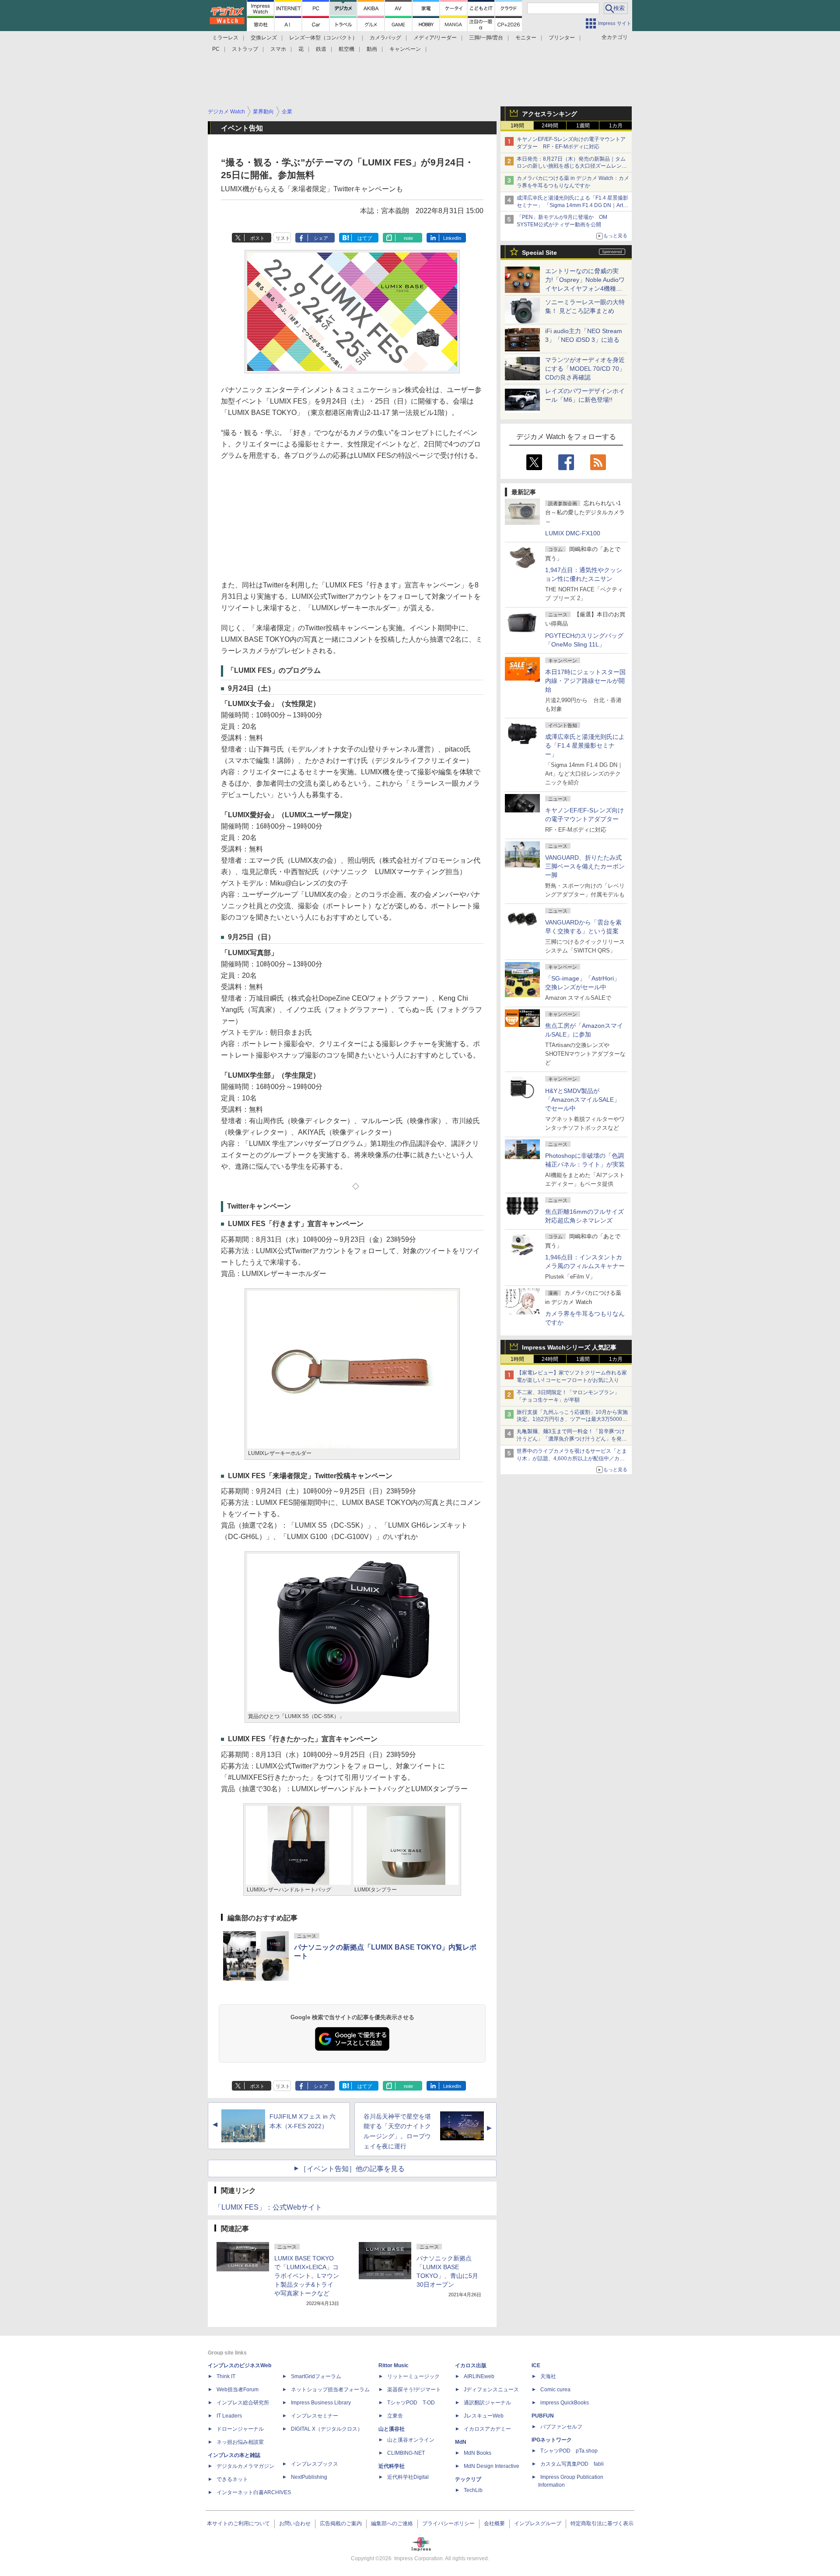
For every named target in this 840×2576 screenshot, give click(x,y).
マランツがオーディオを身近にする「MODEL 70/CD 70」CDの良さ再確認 (585, 369)
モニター (526, 38)
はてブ (365, 238)
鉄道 (321, 49)
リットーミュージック (413, 2376)
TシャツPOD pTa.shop (569, 2451)
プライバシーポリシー (448, 2523)
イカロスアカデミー (487, 2429)
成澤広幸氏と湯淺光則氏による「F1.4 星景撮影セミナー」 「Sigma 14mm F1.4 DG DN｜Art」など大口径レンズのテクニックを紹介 (572, 205)
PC (216, 49)
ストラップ (245, 49)
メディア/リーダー (435, 38)
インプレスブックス (315, 2464)
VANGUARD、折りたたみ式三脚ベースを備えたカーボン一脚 (585, 866)
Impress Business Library (321, 2403)
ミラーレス (225, 38)
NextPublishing (309, 2477)
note (408, 238)
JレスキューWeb (484, 2416)
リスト (283, 238)
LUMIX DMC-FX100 (573, 533)
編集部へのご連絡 (392, 2523)
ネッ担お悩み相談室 (240, 2442)
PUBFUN (543, 2416)
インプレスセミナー (315, 2416)
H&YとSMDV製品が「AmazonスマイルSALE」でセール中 (583, 1100)
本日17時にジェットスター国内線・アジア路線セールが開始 (585, 681)
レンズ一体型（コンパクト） (323, 38)
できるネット (232, 2479)
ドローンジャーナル (240, 2429)
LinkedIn (452, 238)
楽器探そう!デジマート (414, 2390)
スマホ (278, 49)
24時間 (550, 126)
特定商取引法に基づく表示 (602, 2523)
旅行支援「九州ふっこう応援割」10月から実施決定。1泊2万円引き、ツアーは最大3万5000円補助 (572, 1420)
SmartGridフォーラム (316, 2376)
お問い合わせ (295, 2523)
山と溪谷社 (392, 2429)
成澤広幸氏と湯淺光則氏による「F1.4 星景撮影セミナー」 (585, 745)
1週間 (583, 126)
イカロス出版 (471, 2365)
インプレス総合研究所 (243, 2403)
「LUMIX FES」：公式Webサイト (268, 2207)
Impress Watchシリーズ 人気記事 (569, 1347)
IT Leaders (229, 2416)
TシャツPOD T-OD (411, 2403)
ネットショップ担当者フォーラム (330, 2390)
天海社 (548, 2376)
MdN (461, 2442)
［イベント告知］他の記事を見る (352, 2169)
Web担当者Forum (238, 2390)
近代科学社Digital (408, 2477)
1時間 (517, 126)
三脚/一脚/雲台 (486, 38)
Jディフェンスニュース (491, 2390)
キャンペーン (405, 49)
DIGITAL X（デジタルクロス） (327, 2429)
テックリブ (468, 2479)
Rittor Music (394, 2365)
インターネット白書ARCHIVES (254, 2492)
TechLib (473, 2490)
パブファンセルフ (561, 2427)
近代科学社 (392, 2466)
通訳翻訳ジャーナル (487, 2403)
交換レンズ (264, 38)
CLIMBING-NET (406, 2453)
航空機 (346, 49)
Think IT (226, 2376)
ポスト (257, 238)
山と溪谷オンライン (411, 2440)
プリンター (562, 38)
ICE (536, 2365)
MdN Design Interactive (492, 2466)
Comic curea (555, 2390)
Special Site (539, 253)
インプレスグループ (538, 2523)
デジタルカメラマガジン (245, 2466)
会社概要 (494, 2523)
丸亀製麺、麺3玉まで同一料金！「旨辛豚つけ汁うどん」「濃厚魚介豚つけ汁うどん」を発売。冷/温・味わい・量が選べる (571, 1439)
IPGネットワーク (552, 2440)
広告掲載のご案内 (341, 2523)
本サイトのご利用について (238, 2523)
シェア (321, 238)
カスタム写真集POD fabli (572, 2464)
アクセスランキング (549, 114)
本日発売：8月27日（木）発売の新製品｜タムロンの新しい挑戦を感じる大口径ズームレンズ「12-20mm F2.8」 (572, 166)
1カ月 (616, 126)
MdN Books (478, 2453)
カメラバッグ (385, 38)
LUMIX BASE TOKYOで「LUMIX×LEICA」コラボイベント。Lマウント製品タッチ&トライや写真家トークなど (307, 2276)
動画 (372, 49)
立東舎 (395, 2416)
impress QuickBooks (565, 2403)
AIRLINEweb (479, 2376)
